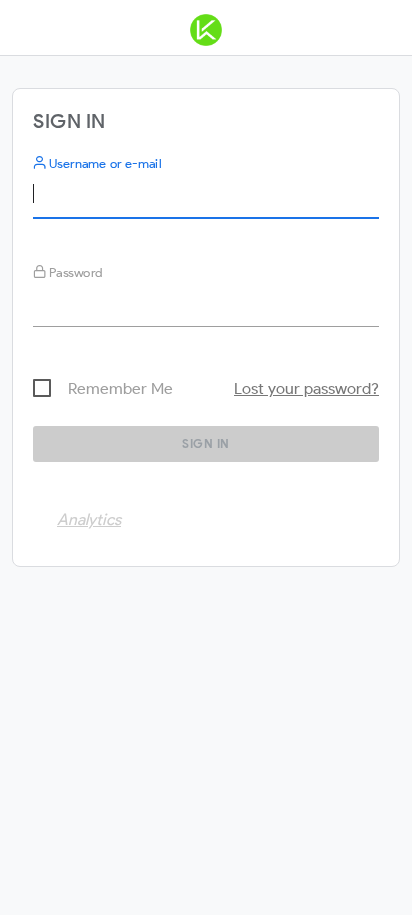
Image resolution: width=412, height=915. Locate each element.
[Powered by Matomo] (206, 34)
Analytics (89, 519)
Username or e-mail (103, 163)
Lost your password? (306, 388)
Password (74, 272)
